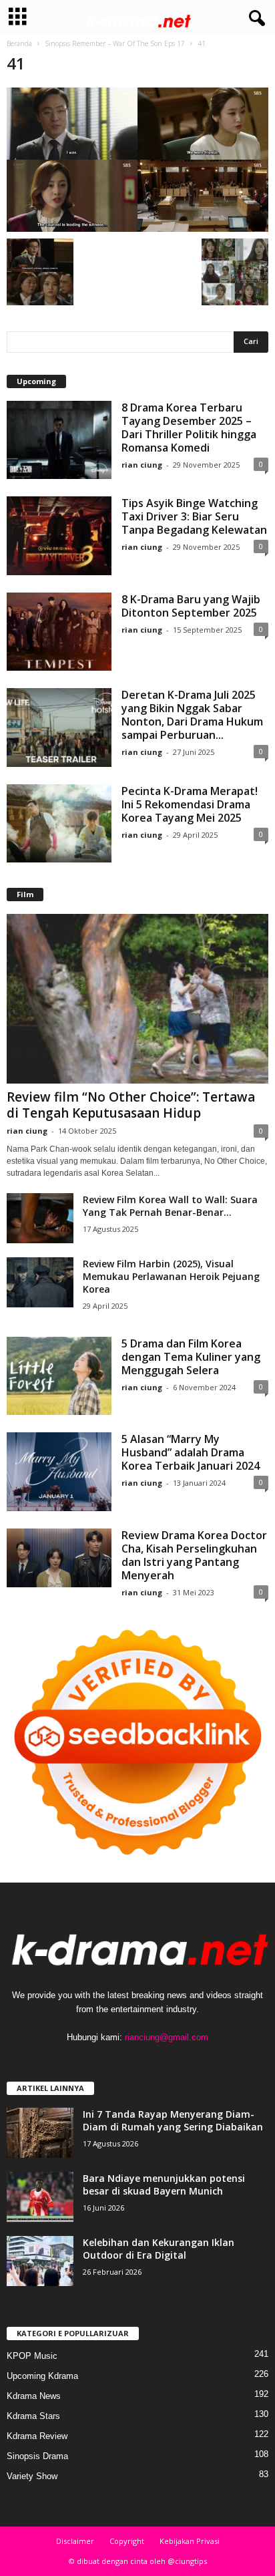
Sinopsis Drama (37, 2456)
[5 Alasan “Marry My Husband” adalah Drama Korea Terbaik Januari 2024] (59, 1472)
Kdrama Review (37, 2436)
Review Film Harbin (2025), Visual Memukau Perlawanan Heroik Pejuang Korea (171, 1276)
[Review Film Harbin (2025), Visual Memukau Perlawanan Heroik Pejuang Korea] (40, 1282)
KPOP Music (32, 2356)
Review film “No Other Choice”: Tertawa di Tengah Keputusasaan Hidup (131, 1105)
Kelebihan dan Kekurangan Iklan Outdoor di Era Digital (159, 2249)
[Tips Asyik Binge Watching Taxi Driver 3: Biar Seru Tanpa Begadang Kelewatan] (59, 536)
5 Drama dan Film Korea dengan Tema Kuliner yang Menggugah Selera (191, 1357)
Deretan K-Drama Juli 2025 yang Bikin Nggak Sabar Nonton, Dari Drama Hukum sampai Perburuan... (192, 715)
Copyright (127, 2541)
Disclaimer (75, 2541)
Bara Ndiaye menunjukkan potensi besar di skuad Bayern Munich (164, 2185)
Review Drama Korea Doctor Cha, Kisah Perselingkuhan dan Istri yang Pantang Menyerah (194, 1555)
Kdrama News (34, 2396)
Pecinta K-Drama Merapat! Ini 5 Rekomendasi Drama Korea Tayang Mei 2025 (190, 804)
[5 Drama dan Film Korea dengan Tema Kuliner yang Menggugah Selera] (59, 1376)
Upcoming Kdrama (42, 2376)
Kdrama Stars (33, 2416)
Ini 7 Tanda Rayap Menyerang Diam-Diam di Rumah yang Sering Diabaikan (173, 2120)
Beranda (19, 43)
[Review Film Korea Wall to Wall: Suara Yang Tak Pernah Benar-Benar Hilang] (40, 1218)
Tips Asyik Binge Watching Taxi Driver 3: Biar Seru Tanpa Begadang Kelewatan (194, 516)
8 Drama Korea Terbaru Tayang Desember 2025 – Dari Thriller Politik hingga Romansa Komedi (189, 428)
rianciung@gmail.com (167, 2037)
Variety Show (32, 2476)
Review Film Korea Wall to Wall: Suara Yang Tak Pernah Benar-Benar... (170, 1206)
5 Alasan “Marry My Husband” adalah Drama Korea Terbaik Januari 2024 (191, 1452)
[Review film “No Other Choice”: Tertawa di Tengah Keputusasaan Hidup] (137, 998)
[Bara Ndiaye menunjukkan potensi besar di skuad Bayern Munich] (40, 2197)
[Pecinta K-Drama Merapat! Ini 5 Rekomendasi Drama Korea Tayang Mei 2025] (59, 824)
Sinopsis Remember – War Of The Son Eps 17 (115, 43)
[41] (137, 160)
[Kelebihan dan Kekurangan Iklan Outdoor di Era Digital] (40, 2261)
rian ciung (142, 465)
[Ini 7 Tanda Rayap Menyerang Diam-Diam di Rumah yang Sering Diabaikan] (40, 2133)
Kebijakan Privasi (190, 2541)
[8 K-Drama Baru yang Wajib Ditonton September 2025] (59, 632)
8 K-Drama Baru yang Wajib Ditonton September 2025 (191, 606)
